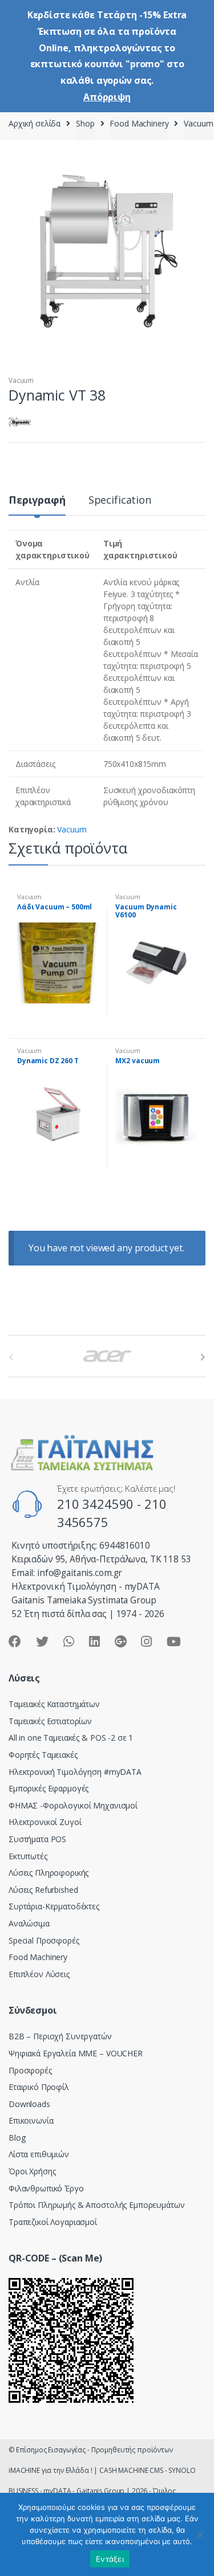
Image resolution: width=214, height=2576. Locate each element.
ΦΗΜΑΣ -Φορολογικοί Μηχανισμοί (73, 1805)
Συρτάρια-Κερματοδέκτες (54, 1906)
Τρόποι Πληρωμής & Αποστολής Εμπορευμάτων (96, 2205)
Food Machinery (139, 123)
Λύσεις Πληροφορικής (49, 1873)
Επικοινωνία (31, 2120)
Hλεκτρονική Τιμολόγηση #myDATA (75, 1772)
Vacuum (198, 123)
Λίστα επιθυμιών (39, 2154)
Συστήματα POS (37, 1839)
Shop (85, 123)
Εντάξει (110, 2559)
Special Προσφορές (44, 1940)
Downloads (29, 2104)
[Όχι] (200, 2534)
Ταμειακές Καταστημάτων (54, 1704)
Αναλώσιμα (29, 1923)
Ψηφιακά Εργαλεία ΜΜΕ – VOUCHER (76, 2053)
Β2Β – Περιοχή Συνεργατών (60, 2036)
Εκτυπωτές (28, 1856)
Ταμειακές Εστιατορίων (50, 1721)
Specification (120, 501)
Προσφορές (30, 2070)
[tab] (37, 505)
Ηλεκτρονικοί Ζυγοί (45, 1822)
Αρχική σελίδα (35, 123)
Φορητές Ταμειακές (43, 1755)
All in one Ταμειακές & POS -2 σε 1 (71, 1738)
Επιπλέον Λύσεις (39, 1974)
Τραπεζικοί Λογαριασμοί (53, 2222)
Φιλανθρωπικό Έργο (46, 2188)
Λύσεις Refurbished (43, 1890)
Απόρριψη (107, 97)
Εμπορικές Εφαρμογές (49, 1788)
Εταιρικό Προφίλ (39, 2087)
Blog (17, 2138)
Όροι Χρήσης (32, 2171)
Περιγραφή (37, 501)
